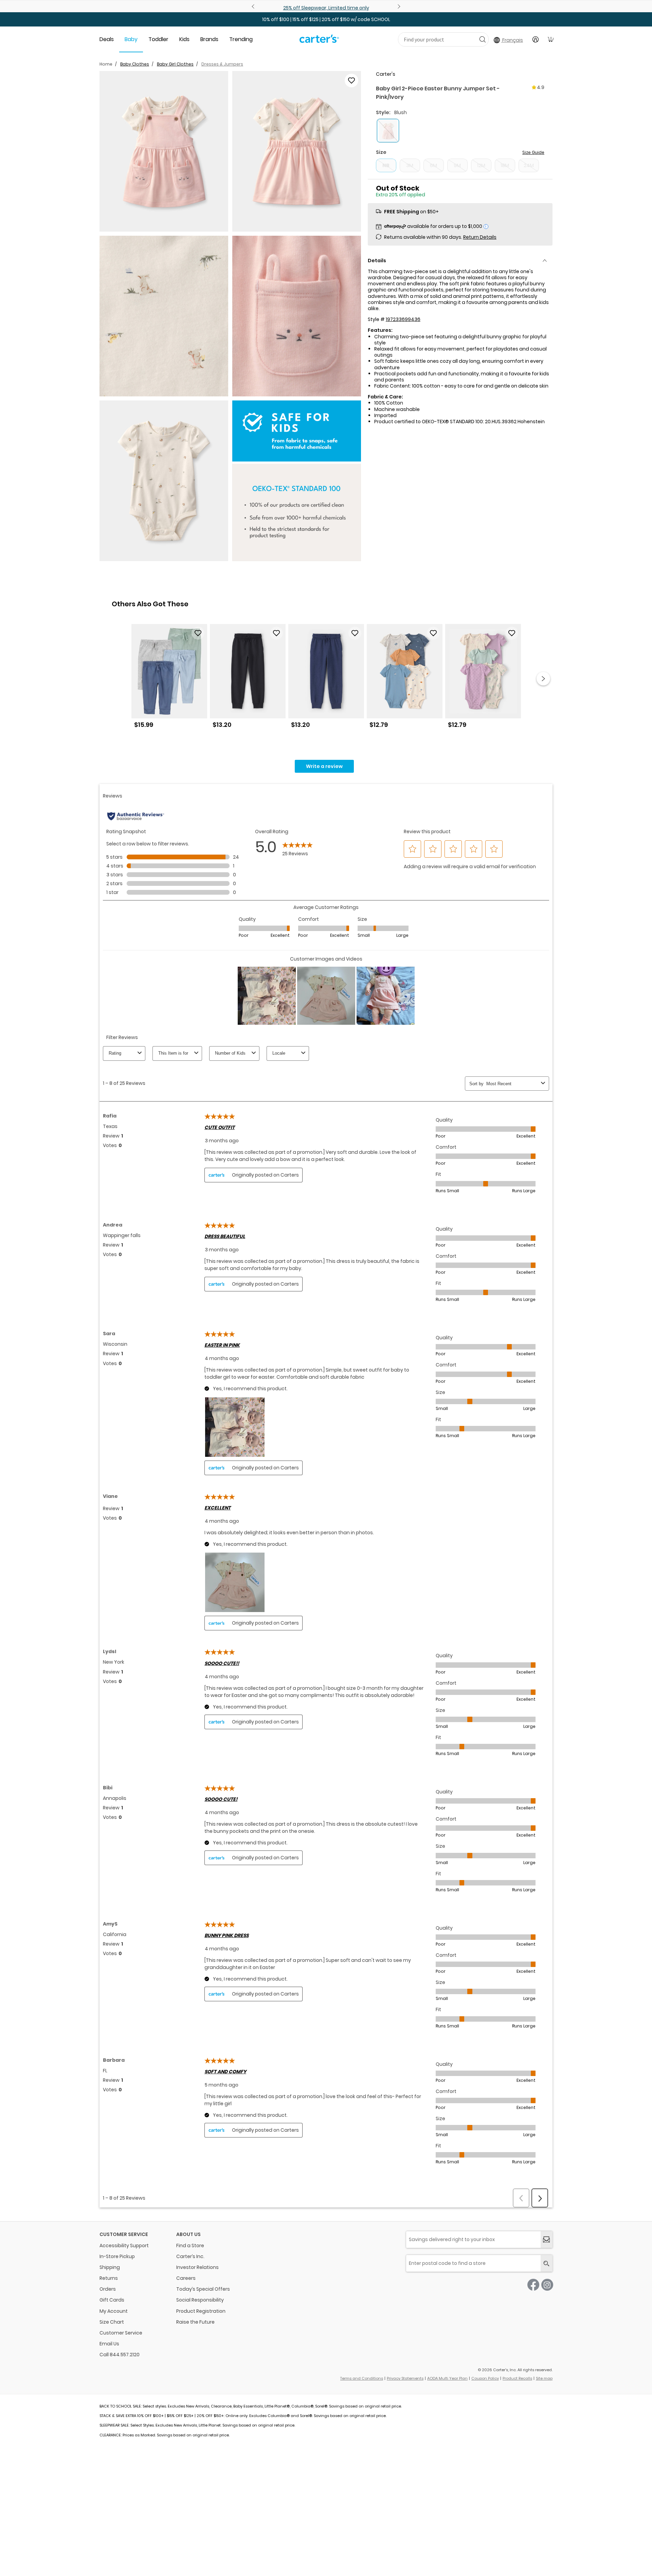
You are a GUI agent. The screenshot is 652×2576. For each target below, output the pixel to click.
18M (505, 165)
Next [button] (543, 679)
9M (457, 165)
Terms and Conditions (362, 2378)
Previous (254, 6)
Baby (131, 39)
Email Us (109, 2344)
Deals (107, 39)
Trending (241, 39)
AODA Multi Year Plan (447, 2378)
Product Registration (201, 2311)
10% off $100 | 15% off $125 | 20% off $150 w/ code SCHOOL (326, 19)
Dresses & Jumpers (222, 64)
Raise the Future (195, 2322)
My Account (114, 2311)
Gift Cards (112, 2300)
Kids (184, 39)
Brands (209, 39)
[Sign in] (536, 39)
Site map (544, 2378)
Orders (108, 2289)
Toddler (158, 39)
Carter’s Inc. (190, 2256)
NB (386, 165)
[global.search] (547, 2263)
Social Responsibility (200, 2300)
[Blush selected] (388, 131)
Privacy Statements (405, 2378)
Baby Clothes (135, 64)
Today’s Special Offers (203, 2289)
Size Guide (533, 152)
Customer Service (121, 2333)
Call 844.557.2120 (120, 2355)
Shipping (110, 2267)
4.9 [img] (541, 87)
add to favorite (351, 80)
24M (529, 165)
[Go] (482, 39)
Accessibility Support (124, 2246)
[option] (169, 679)
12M (481, 165)
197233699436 (403, 319)
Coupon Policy (485, 2378)
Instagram (547, 2285)
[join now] (547, 2240)
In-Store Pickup (117, 2256)
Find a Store (190, 2246)
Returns (109, 2278)
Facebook (533, 2285)
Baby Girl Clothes (175, 64)
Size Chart (112, 2322)
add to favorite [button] (198, 633)
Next (398, 6)
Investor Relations (197, 2267)
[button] (164, 151)
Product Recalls (517, 2378)
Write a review (324, 766)
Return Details (480, 237)
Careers (186, 2278)
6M (433, 165)
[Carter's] (319, 41)
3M (410, 165)
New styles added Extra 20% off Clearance (326, 8)
